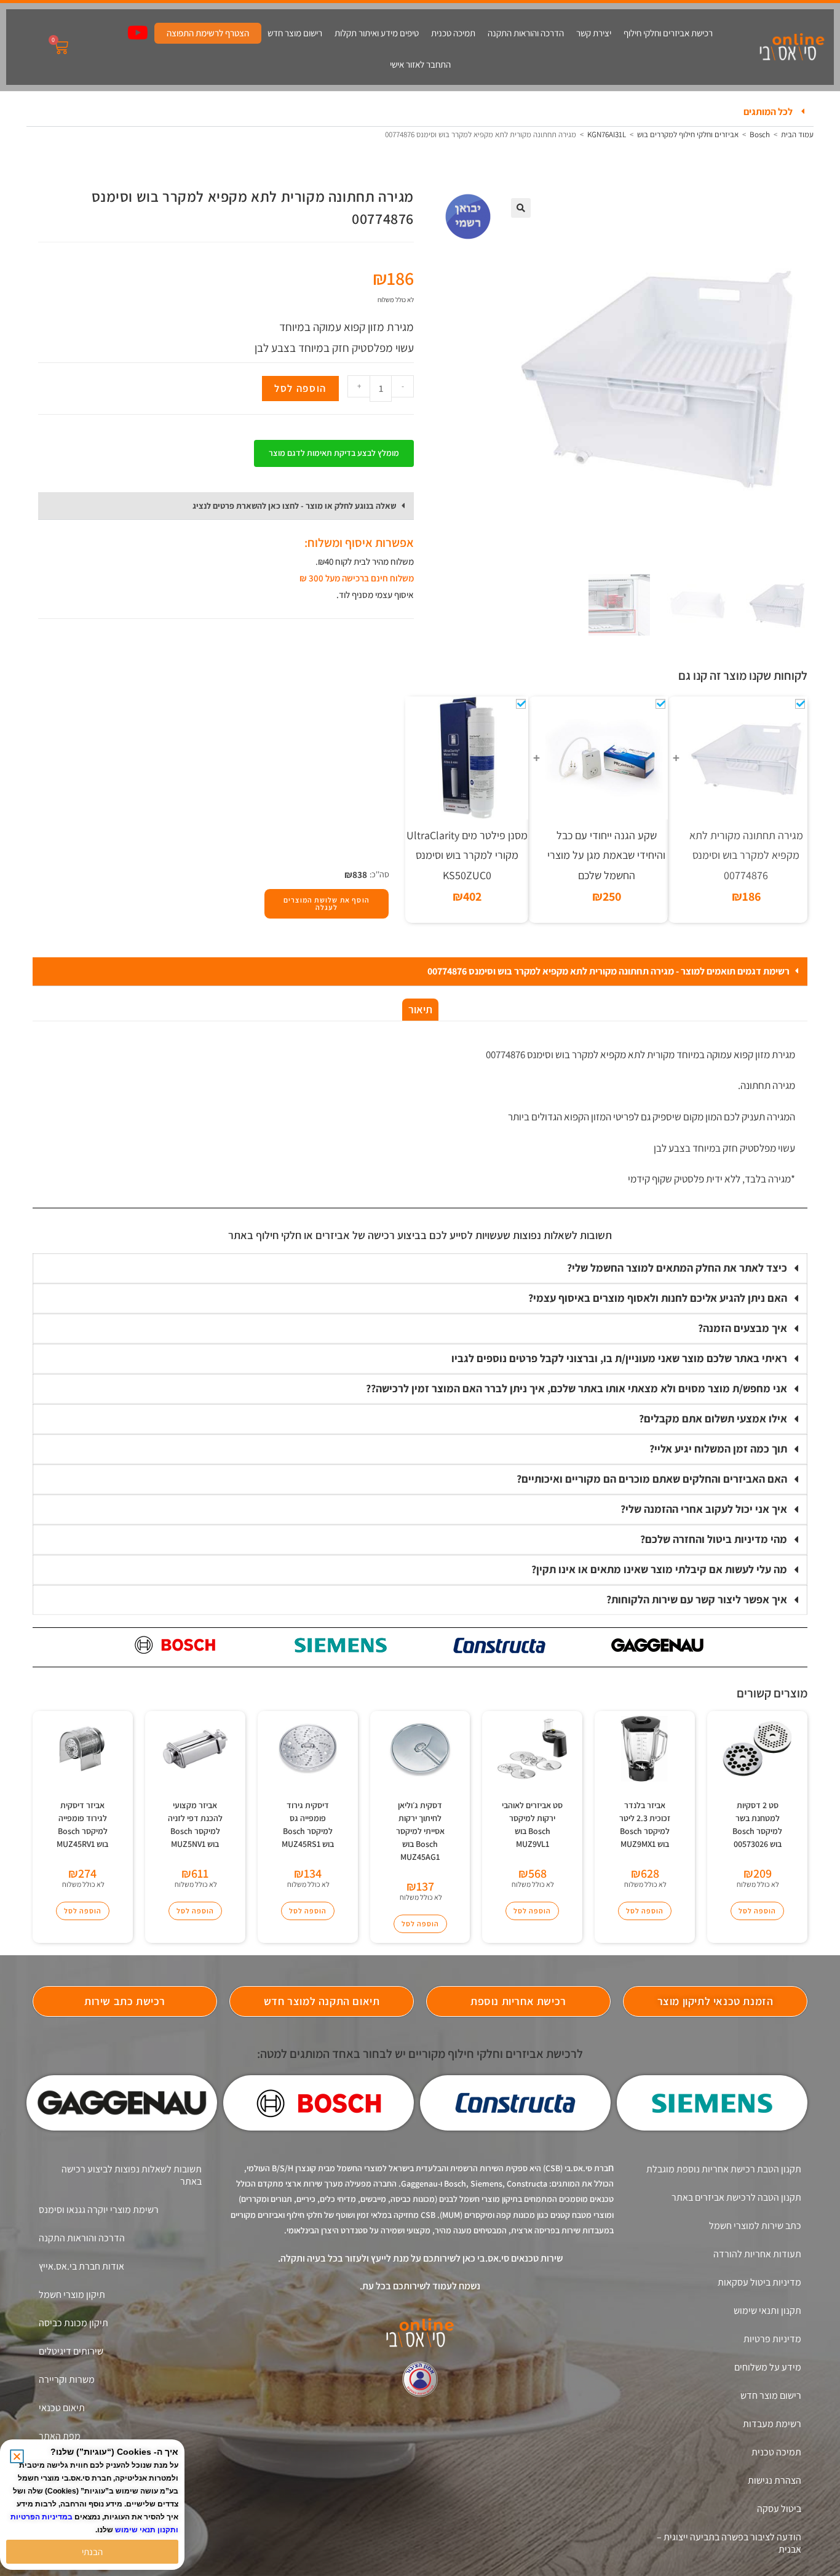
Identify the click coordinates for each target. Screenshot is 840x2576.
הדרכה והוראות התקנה (526, 33)
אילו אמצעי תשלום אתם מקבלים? (713, 1418)
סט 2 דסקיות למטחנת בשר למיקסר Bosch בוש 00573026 (757, 1824)
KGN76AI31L (607, 134)
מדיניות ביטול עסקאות (759, 2282)
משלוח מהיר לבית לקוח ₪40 (366, 561)
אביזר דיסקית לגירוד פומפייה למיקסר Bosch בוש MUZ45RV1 (82, 1824)
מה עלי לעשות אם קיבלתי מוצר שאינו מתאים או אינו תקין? (659, 1569)
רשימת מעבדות (772, 2424)
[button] (420, 112)
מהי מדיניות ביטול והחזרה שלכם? (714, 1539)
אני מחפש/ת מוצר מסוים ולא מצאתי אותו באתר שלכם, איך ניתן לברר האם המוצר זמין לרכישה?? (577, 1388)
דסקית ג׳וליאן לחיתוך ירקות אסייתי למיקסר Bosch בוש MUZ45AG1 (420, 1831)
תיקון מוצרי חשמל (72, 2295)
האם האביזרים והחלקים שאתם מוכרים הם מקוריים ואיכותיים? (652, 1479)
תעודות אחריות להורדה (757, 2254)
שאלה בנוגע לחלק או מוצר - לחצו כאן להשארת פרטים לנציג (294, 506)
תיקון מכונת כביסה (73, 2323)
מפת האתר (60, 2436)
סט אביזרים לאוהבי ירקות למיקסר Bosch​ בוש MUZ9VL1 (532, 1824)
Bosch (760, 134)
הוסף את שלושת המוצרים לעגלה (327, 903)
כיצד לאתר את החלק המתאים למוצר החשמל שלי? (677, 1268)
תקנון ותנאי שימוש (767, 2311)
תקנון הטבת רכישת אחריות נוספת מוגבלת (724, 2169)
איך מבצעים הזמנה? (743, 1328)
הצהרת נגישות (775, 2480)
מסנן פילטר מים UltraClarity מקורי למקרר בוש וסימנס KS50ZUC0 (467, 855)
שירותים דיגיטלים (71, 2351)
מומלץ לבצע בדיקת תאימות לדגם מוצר (334, 453)
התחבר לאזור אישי (420, 64)
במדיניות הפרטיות (42, 2517)
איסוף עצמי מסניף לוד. (375, 595)
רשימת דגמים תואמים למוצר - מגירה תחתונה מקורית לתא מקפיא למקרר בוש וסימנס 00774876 (608, 971)
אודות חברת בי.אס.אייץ (81, 2266)
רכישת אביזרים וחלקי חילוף (668, 33)
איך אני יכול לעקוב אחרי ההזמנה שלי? (704, 1509)
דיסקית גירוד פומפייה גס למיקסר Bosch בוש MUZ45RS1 (308, 1824)
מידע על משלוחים (768, 2367)
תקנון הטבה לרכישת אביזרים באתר (736, 2197)
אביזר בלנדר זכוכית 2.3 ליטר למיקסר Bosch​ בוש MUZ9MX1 (645, 1824)
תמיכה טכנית (453, 33)
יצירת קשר (594, 33)
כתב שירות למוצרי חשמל (755, 2226)
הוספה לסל (300, 388)
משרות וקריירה (67, 2379)
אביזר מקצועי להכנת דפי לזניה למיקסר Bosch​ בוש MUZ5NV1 (195, 1824)
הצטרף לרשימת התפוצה (208, 33)
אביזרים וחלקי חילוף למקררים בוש (688, 134)
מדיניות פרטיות (772, 2339)
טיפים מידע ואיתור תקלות (377, 33)
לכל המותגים (768, 112)
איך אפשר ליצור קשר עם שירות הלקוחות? (697, 1599)
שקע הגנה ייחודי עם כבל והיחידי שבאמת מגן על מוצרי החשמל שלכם (606, 855)
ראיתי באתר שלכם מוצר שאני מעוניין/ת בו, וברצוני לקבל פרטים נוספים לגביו (619, 1358)
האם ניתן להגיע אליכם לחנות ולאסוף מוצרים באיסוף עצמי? (658, 1298)
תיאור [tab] (420, 1009)
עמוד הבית (797, 134)
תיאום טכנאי (62, 2408)
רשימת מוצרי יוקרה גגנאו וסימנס (99, 2210)
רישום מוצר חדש (295, 33)
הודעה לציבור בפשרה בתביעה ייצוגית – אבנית (729, 2543)
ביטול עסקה (779, 2509)
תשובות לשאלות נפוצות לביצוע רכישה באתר (132, 2175)
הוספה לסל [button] (757, 1911)
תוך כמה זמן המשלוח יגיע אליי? (718, 1449)
